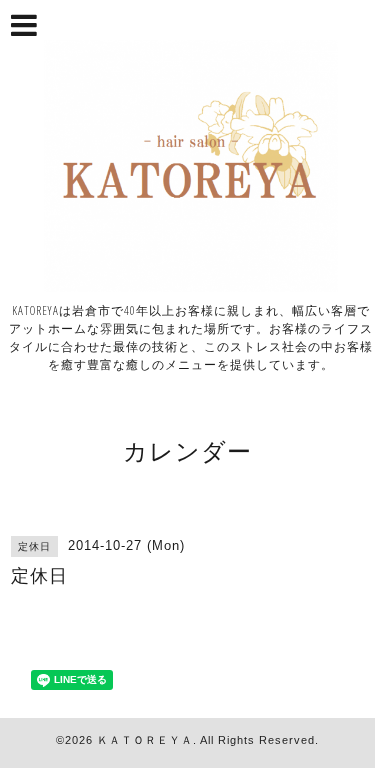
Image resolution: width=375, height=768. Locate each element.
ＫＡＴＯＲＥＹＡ (145, 740)
